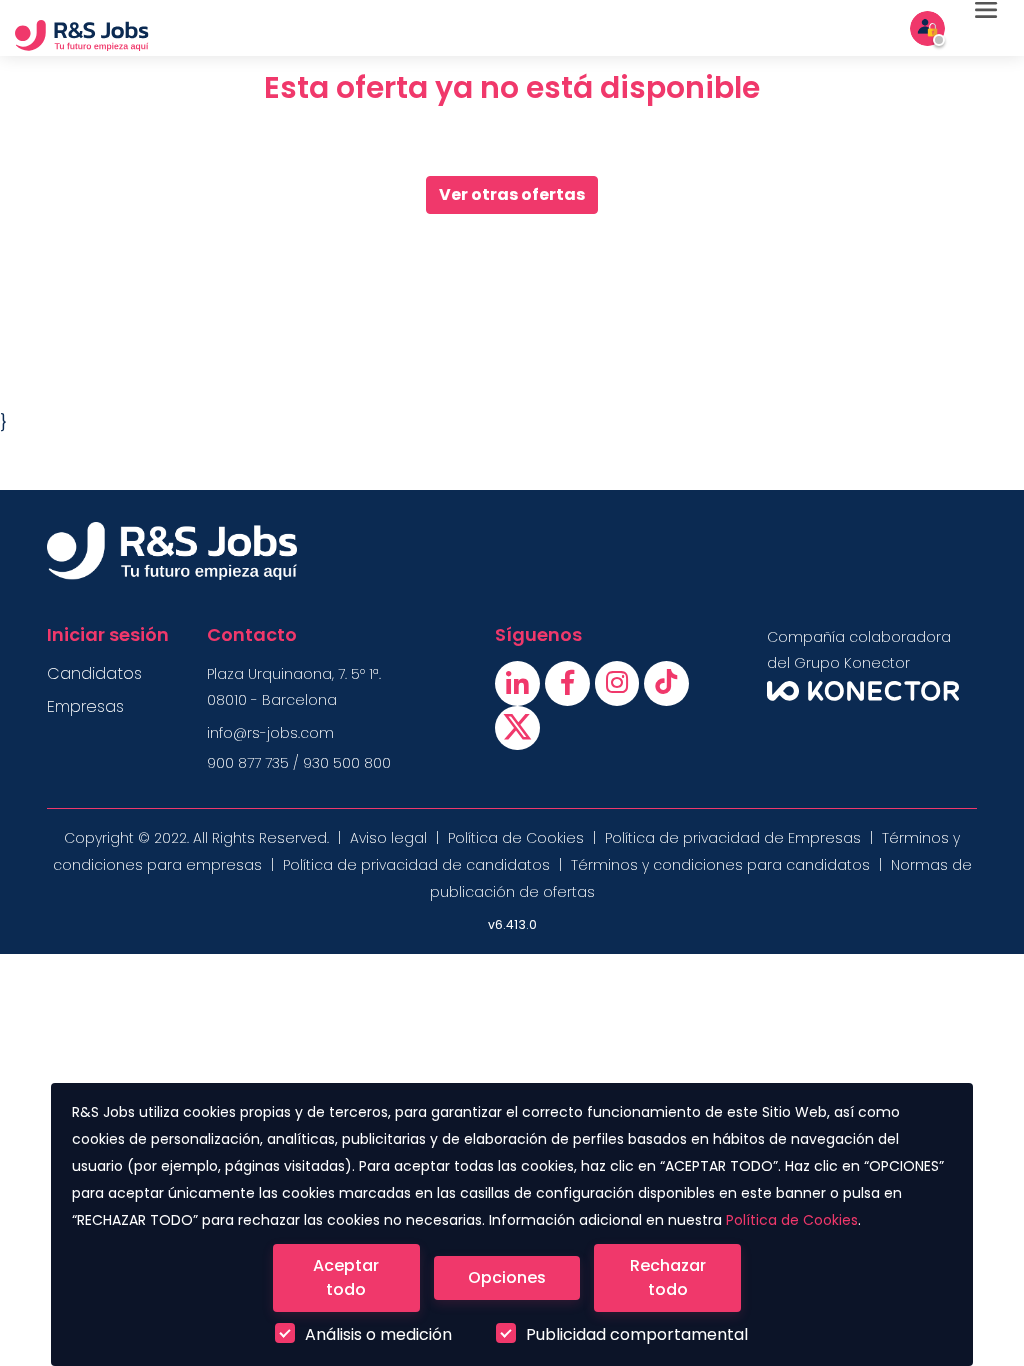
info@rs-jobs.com (270, 733)
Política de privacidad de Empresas (733, 838)
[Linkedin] (519, 687)
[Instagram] (619, 687)
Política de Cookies (792, 1220)
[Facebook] (569, 687)
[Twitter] (517, 732)
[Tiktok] (666, 687)
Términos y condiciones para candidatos (720, 865)
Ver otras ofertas (512, 194)
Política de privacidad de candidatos (416, 865)
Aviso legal (388, 838)
